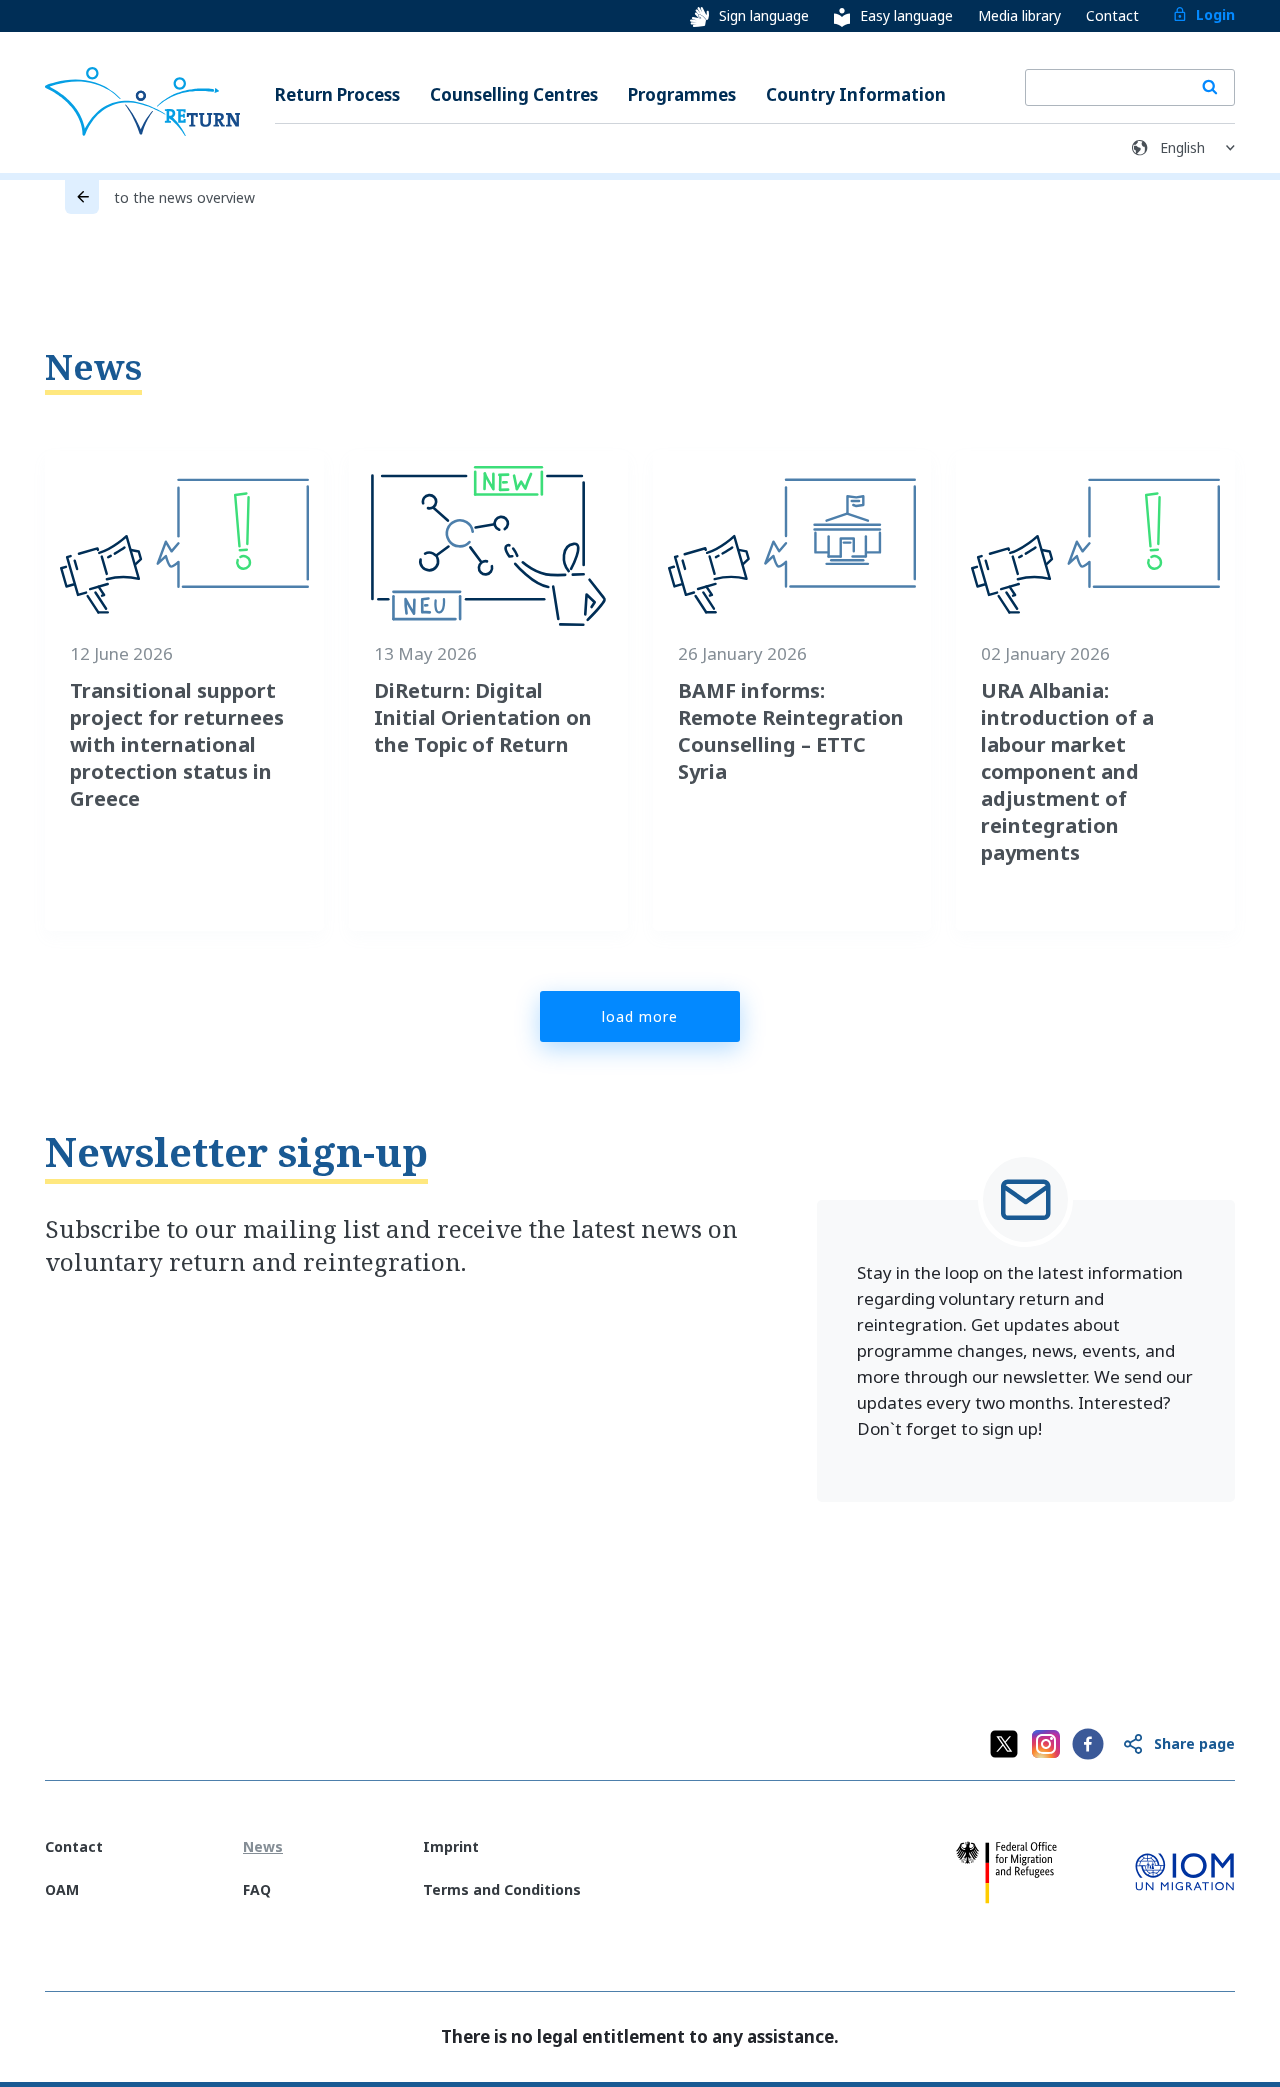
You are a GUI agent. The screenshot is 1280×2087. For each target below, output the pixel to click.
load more (640, 1016)
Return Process (337, 94)
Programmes (682, 94)
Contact (1112, 15)
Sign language (764, 15)
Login (1215, 14)
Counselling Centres (514, 94)
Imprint (451, 1846)
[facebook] (1088, 1744)
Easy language (906, 15)
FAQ (257, 1889)
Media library (1019, 15)
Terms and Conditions (502, 1889)
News (93, 366)
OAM (62, 1889)
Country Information (856, 94)
